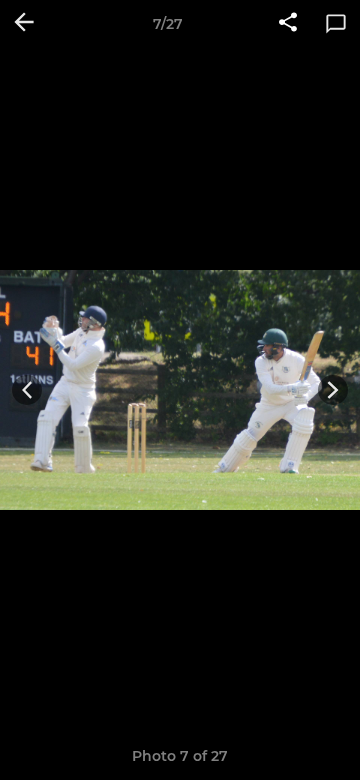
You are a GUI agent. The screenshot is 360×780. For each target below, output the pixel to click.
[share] (288, 24)
